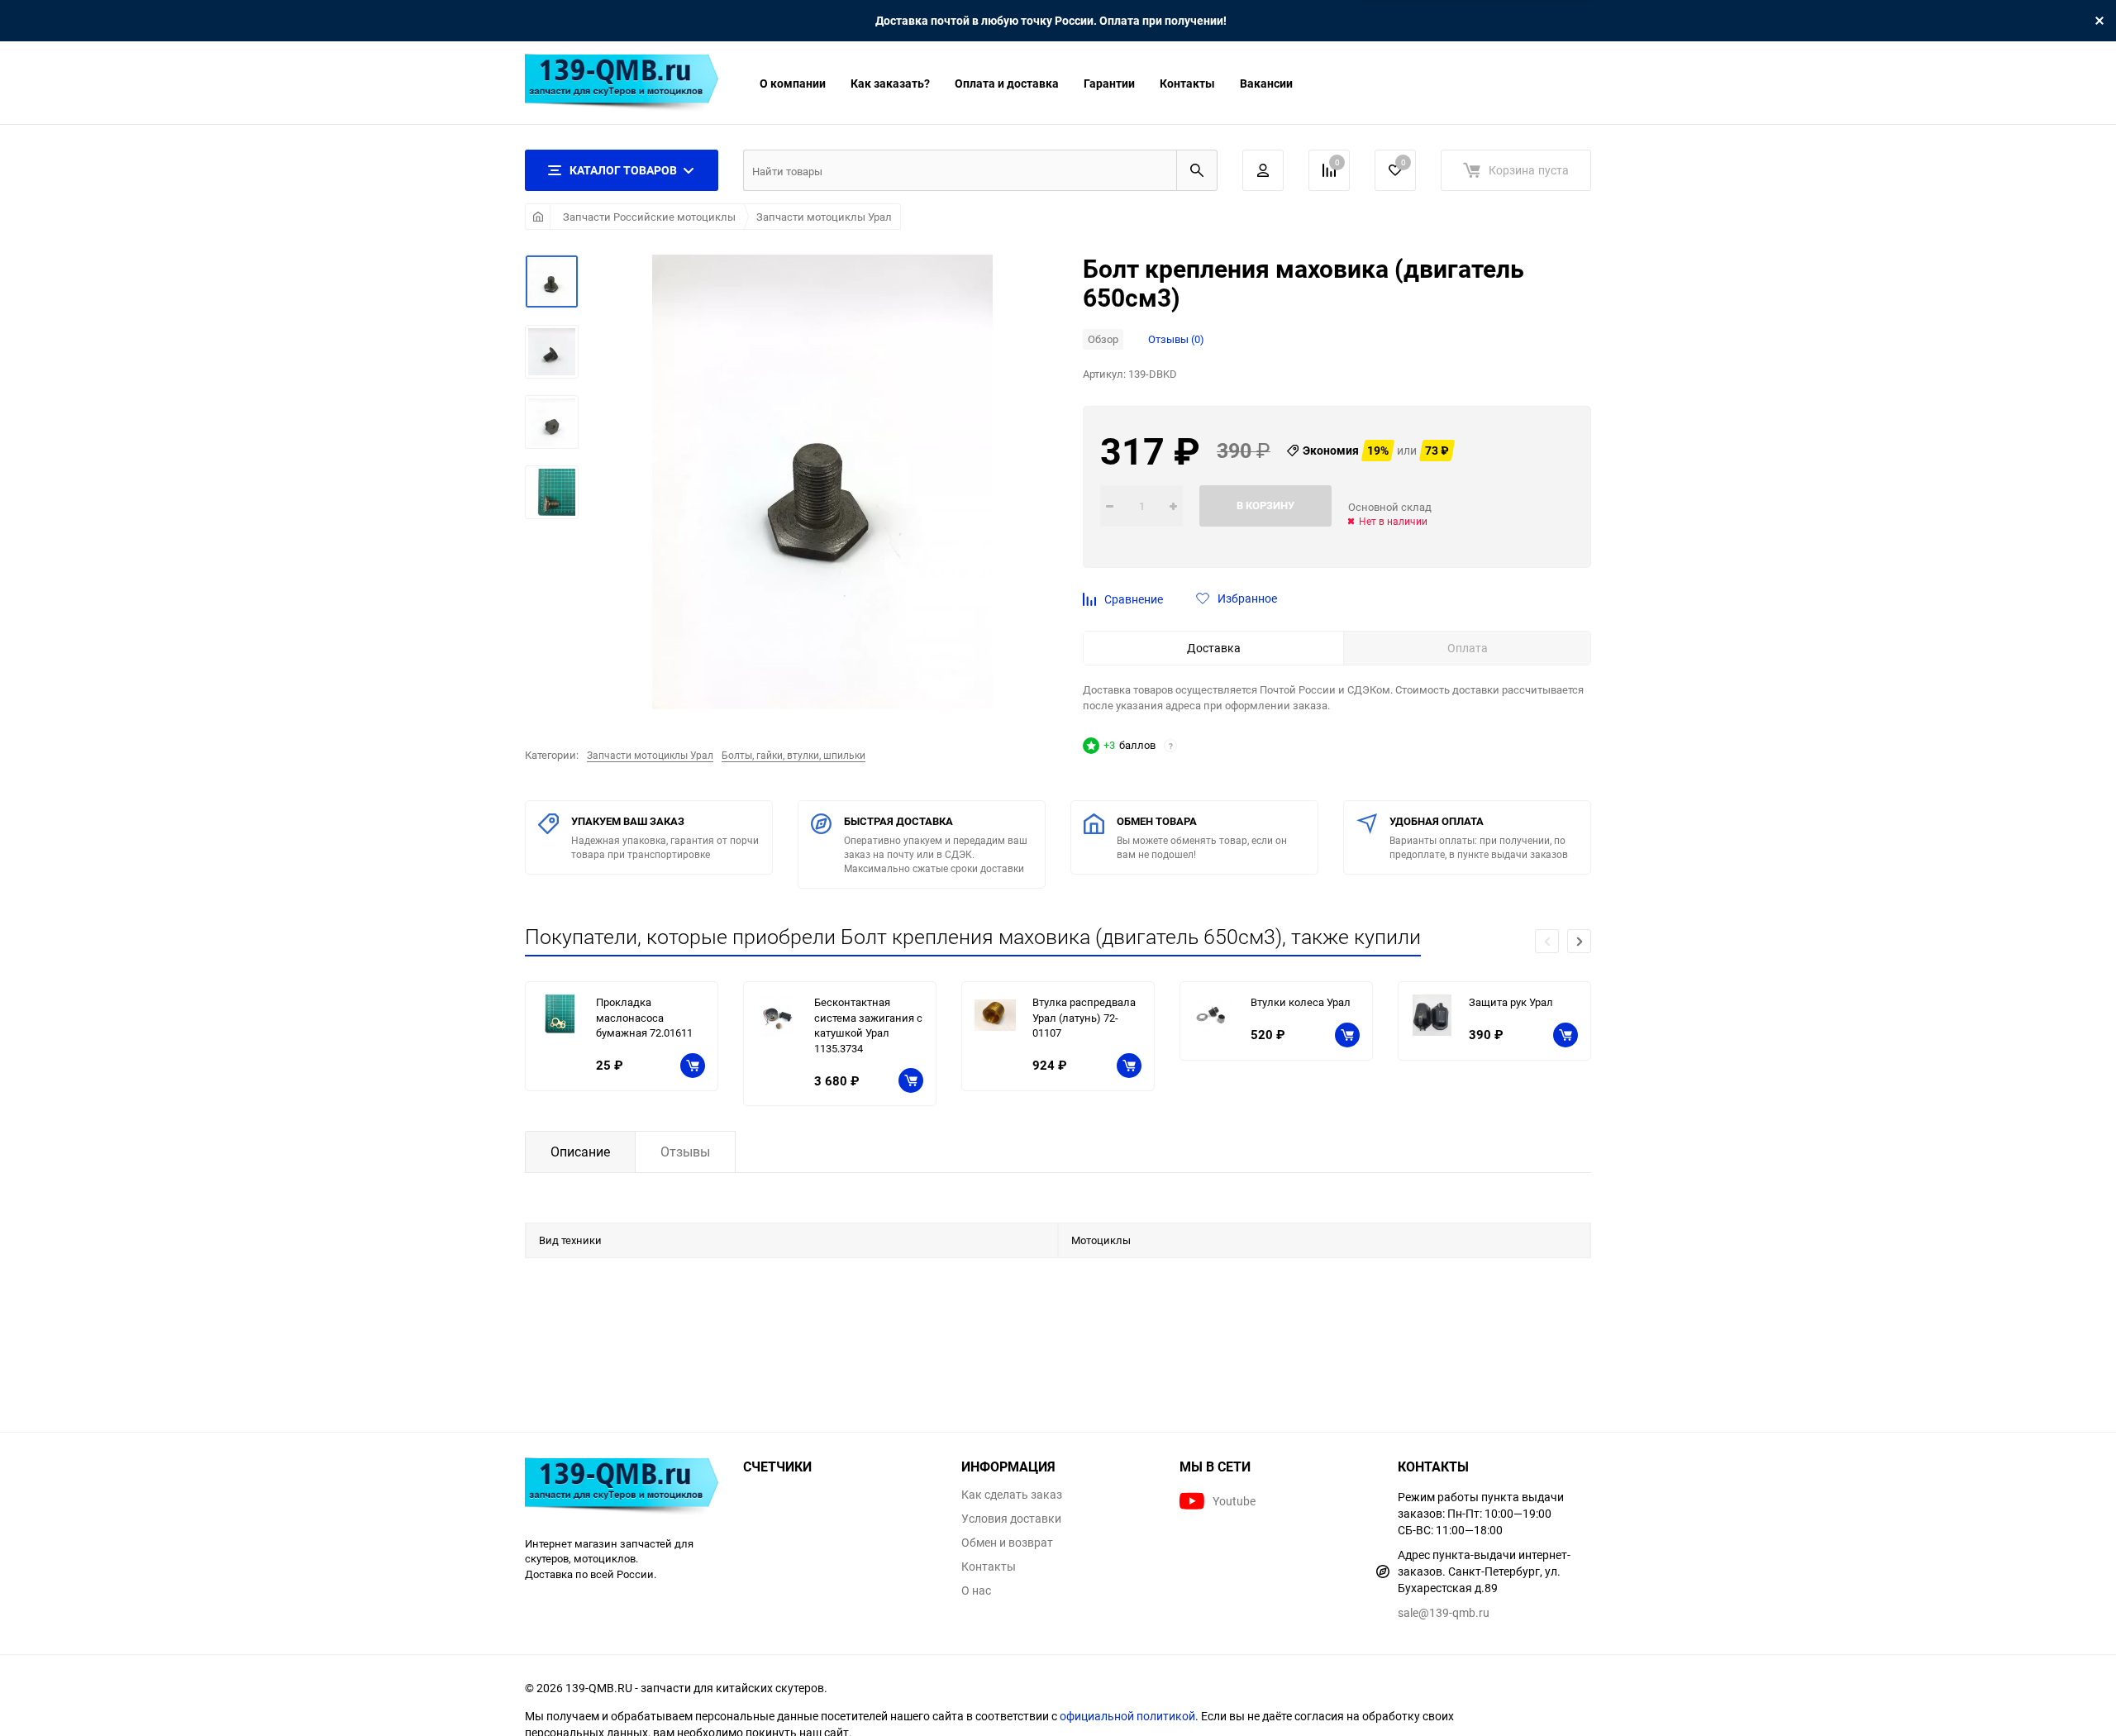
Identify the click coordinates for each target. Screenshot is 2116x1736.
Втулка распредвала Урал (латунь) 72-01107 (1084, 1017)
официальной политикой (1127, 1716)
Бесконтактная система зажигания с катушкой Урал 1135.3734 (868, 1025)
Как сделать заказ (1012, 1495)
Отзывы (685, 1152)
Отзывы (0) (1176, 339)
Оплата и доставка (1007, 83)
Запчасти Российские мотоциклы (649, 217)
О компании (793, 83)
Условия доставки (1011, 1519)
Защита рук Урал (1511, 1002)
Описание (580, 1152)
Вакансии (1266, 83)
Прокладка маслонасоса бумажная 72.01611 (644, 1017)
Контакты (1187, 83)
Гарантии (1109, 83)
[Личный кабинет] (1263, 170)
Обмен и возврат (1007, 1543)
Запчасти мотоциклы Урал (824, 217)
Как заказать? (890, 83)
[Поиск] (1197, 170)
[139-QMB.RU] (622, 1488)
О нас (976, 1591)
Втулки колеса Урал (1301, 1002)
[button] (1579, 941)
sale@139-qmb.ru (1444, 1612)
